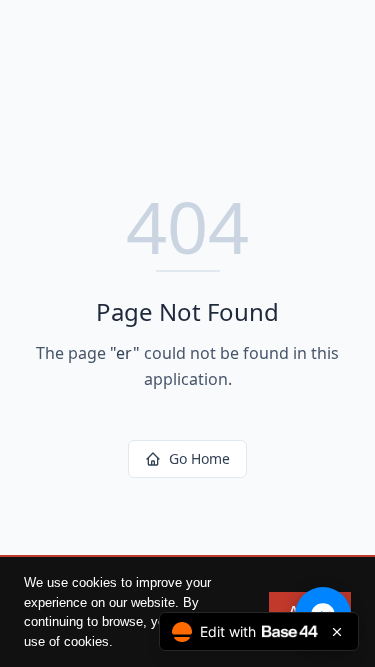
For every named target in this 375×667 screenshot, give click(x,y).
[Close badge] (337, 632)
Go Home (199, 458)
